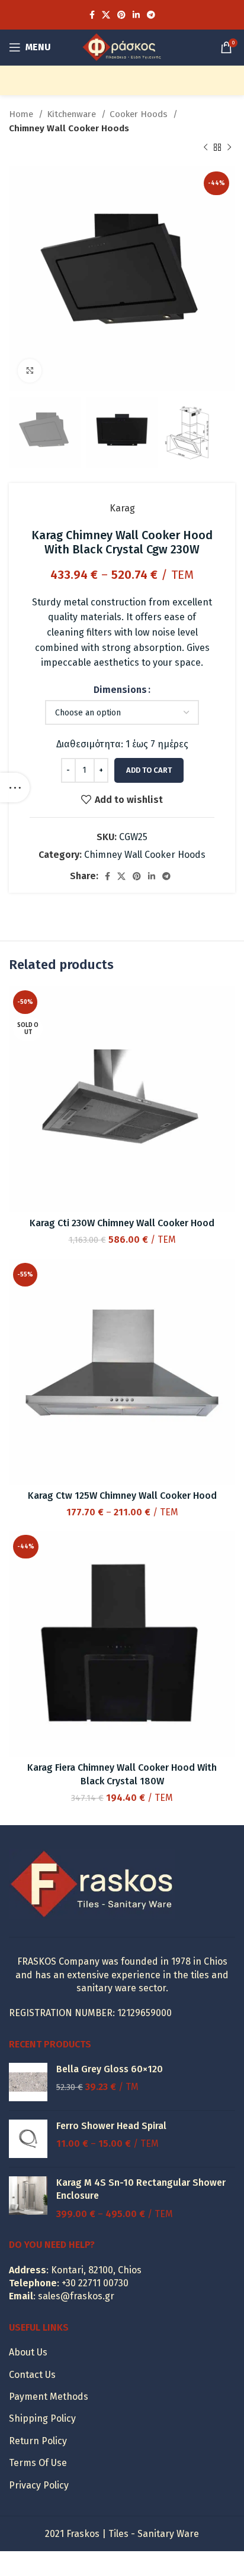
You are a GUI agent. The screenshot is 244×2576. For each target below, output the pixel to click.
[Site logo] (122, 46)
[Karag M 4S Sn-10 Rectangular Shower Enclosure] (28, 2198)
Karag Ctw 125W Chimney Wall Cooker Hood (122, 1496)
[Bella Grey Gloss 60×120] (28, 2082)
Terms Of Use (38, 2463)
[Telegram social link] (151, 15)
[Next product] (229, 148)
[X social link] (106, 15)
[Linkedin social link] (136, 15)
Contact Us (32, 2375)
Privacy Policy (39, 2485)
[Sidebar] (15, 788)
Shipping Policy (42, 2418)
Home (22, 114)
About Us (28, 2352)
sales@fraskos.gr (76, 2296)
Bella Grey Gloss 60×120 (110, 2069)
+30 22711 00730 (95, 2283)
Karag (122, 508)
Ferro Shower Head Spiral (111, 2126)
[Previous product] (206, 148)
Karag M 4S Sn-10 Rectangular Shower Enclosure (141, 2189)
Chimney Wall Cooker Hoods (69, 128)
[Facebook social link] (92, 15)
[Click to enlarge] (30, 371)
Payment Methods (49, 2397)
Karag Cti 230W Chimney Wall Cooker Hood (122, 1223)
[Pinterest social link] (121, 15)
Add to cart (149, 770)
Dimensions (120, 690)
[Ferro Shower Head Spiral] (28, 2139)
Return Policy (38, 2441)
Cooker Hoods (140, 114)
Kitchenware (73, 114)
